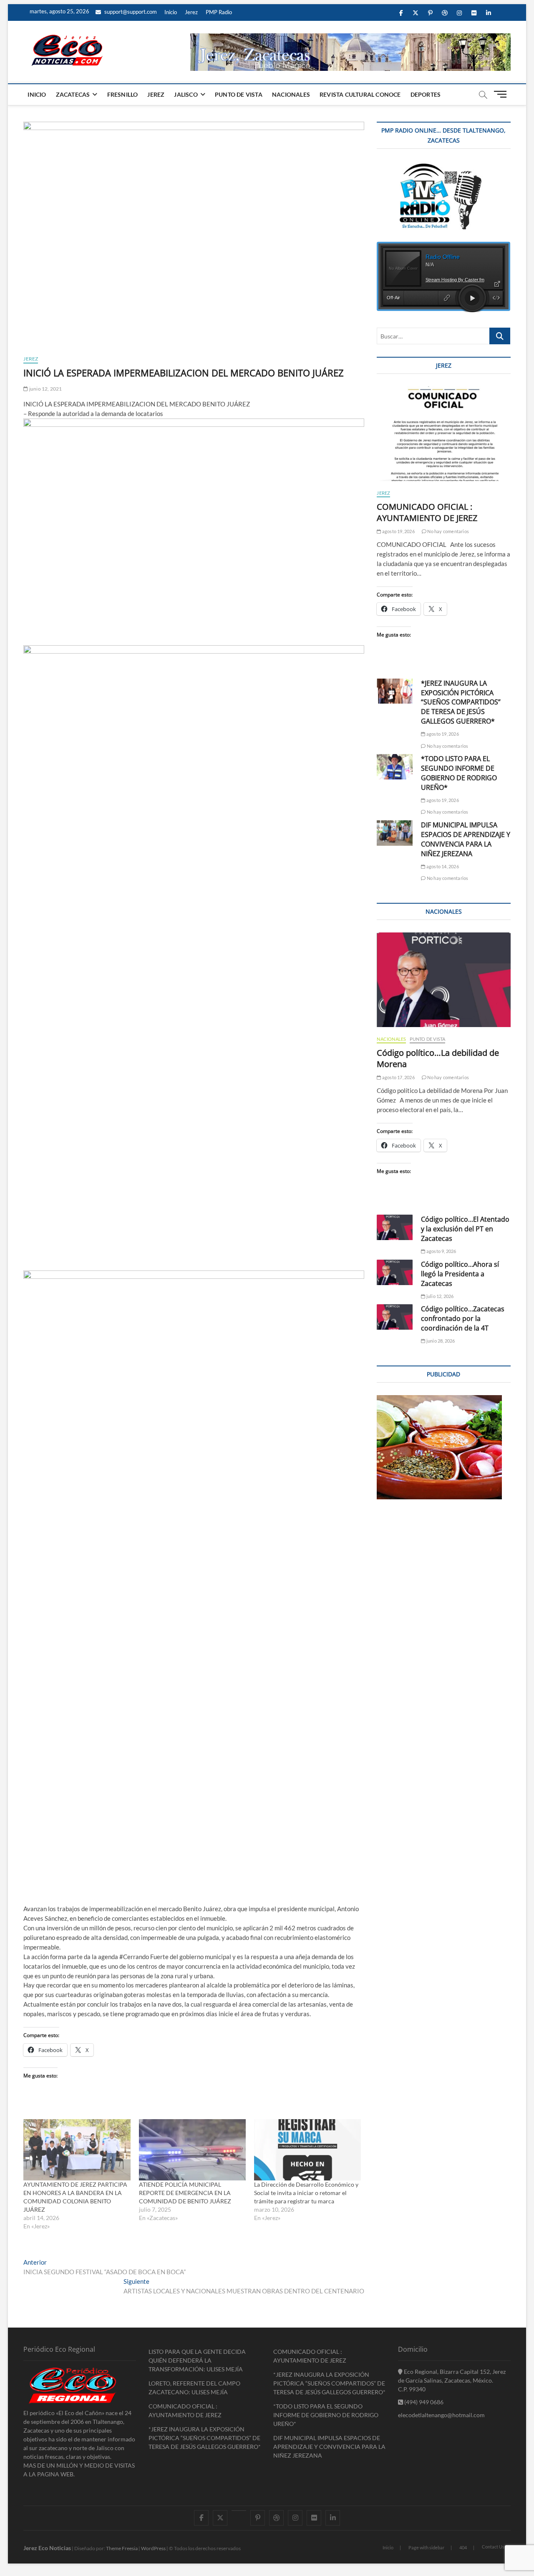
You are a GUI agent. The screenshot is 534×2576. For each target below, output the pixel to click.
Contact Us (493, 2547)
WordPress (153, 2548)
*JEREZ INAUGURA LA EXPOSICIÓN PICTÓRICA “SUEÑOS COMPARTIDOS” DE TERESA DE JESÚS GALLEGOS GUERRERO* (461, 702)
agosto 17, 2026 (398, 1077)
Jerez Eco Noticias (47, 2548)
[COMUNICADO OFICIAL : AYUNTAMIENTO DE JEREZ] (443, 434)
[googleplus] (239, 2511)
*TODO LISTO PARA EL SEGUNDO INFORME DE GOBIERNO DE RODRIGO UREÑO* (459, 773)
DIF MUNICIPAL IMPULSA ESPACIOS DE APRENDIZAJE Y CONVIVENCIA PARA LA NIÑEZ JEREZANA (466, 839)
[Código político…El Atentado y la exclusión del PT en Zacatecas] (395, 1227)
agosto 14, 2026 (442, 866)
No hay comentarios (448, 531)
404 (463, 2547)
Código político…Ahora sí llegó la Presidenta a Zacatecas (460, 1274)
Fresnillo (123, 94)
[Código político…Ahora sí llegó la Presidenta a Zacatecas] (395, 1272)
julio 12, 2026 (440, 1296)
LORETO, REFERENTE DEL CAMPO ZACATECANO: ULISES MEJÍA (194, 2388)
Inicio (171, 12)
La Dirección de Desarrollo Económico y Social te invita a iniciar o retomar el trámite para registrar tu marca (306, 2193)
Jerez (191, 12)
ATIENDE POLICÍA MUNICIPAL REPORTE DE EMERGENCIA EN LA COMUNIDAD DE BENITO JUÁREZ (185, 2193)
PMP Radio (219, 12)
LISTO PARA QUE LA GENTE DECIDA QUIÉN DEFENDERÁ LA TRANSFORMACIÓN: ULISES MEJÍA (197, 2360)
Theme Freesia (122, 2548)
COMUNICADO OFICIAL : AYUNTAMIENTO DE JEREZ (427, 512)
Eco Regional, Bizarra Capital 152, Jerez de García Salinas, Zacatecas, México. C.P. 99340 (452, 2380)
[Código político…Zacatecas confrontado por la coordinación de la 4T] (395, 1317)
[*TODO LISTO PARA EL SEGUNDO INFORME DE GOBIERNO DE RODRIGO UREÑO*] (395, 767)
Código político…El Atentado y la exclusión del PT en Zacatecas (465, 1229)
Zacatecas (73, 94)
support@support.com (130, 12)
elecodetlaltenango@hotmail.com (441, 2415)
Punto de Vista (239, 94)
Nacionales (291, 94)
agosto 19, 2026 (398, 531)
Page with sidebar (426, 2547)
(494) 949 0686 (423, 2402)
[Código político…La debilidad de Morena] (443, 980)
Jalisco (186, 94)
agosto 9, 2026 (441, 1251)
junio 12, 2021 (45, 389)
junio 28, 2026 (440, 1341)
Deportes (426, 94)
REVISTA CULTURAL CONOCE (360, 94)
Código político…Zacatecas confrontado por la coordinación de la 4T (463, 1318)
